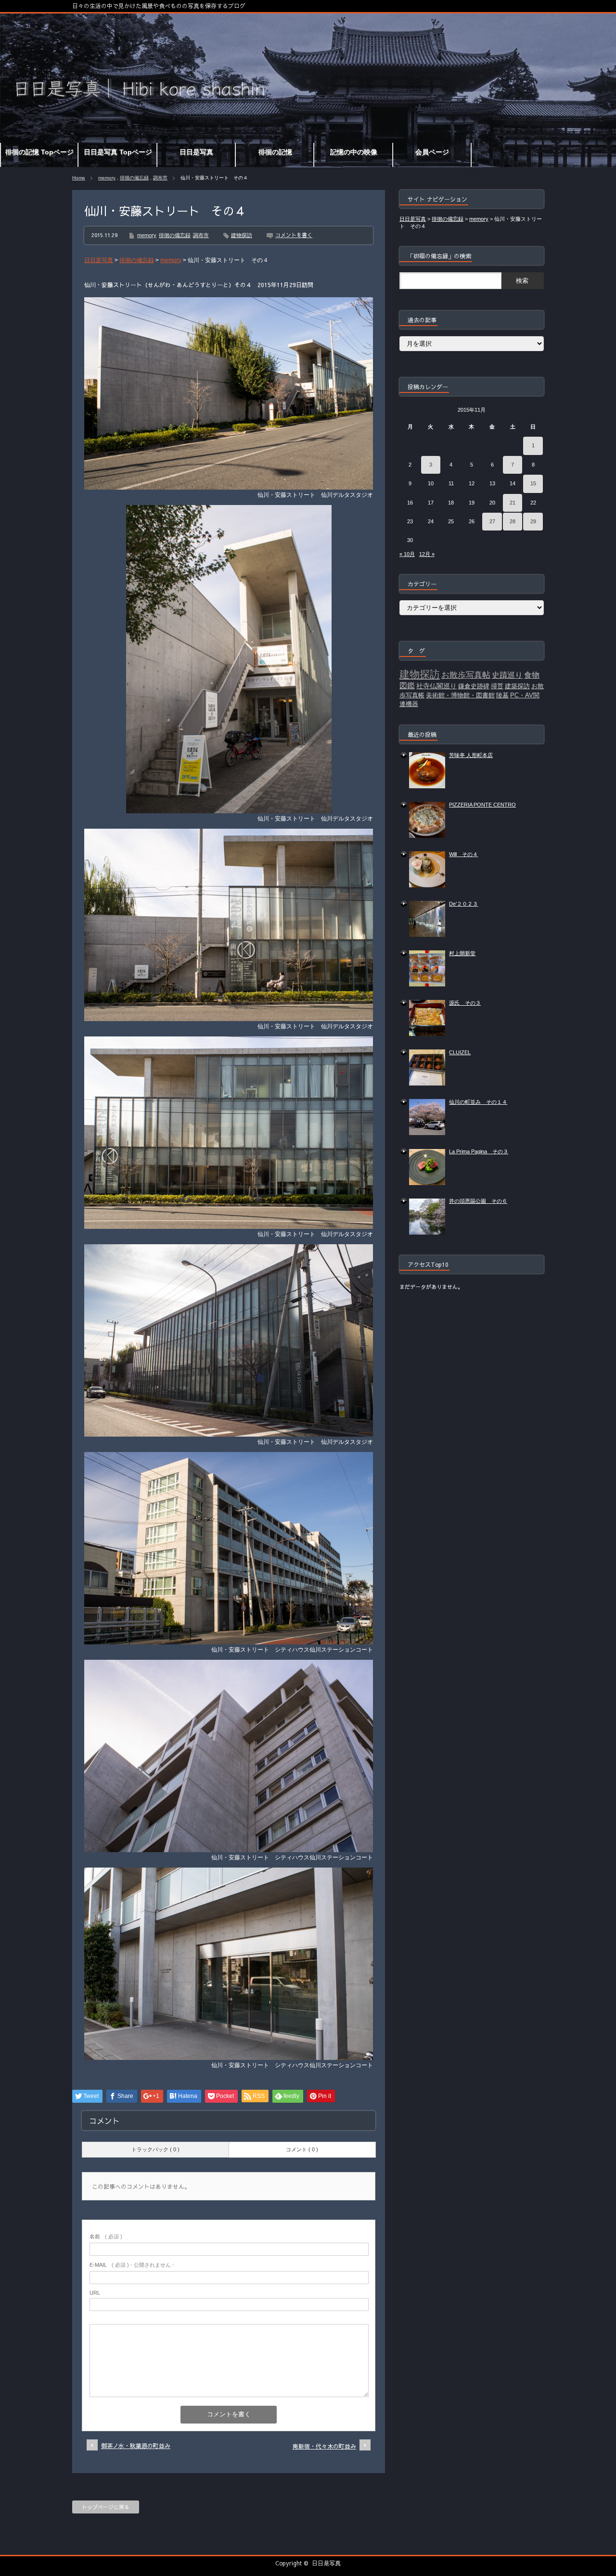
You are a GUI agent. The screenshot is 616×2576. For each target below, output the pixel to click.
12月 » (427, 554)
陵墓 (502, 695)
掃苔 (497, 686)
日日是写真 (326, 2563)
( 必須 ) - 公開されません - (132, 2265)
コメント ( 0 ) (302, 2149)
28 (513, 521)
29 (533, 521)
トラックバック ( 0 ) (155, 2149)
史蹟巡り (507, 675)
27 (492, 521)
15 (533, 483)
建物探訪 (242, 235)
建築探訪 (517, 686)
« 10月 (407, 554)
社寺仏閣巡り (436, 686)
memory (107, 178)
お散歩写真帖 (466, 675)
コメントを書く (294, 235)
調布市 (160, 178)
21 (513, 503)
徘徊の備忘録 (134, 178)
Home (79, 178)
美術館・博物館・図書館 (460, 695)
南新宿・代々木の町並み (324, 2446)
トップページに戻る (106, 2507)
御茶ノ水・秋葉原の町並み (136, 2446)
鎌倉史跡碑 (474, 686)
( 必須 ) (106, 2236)
